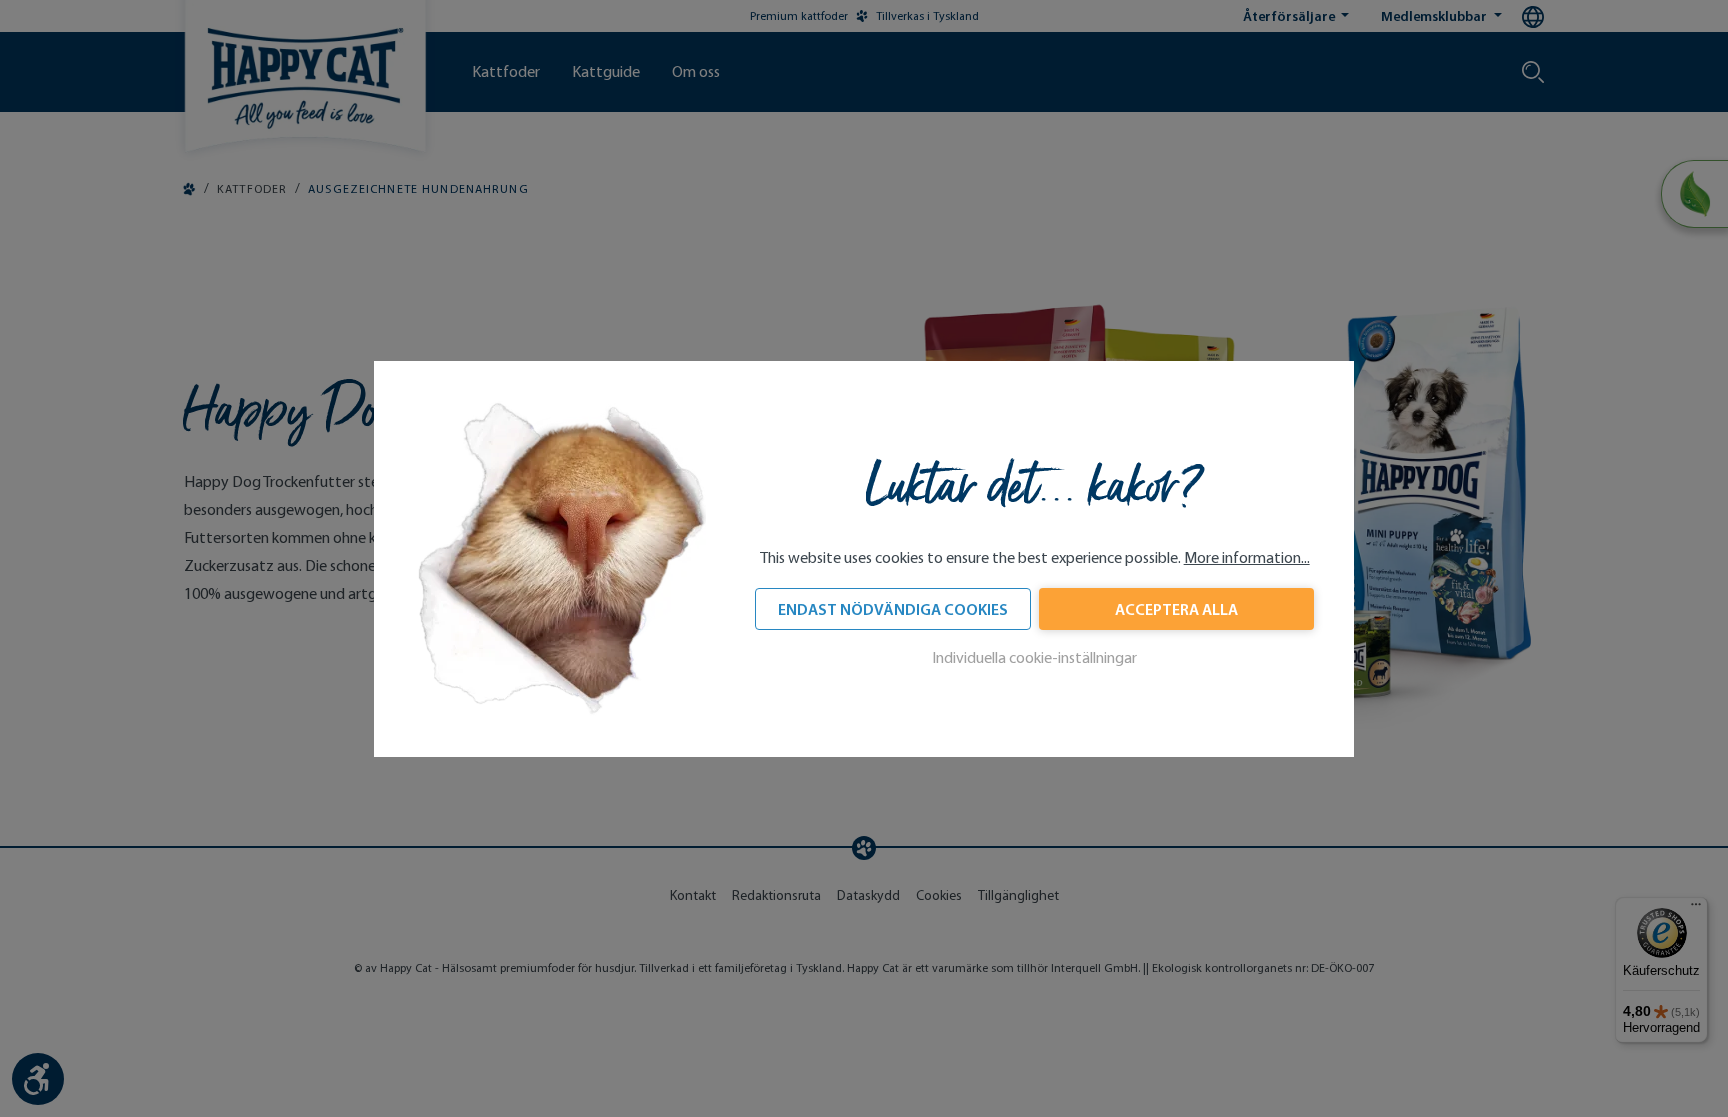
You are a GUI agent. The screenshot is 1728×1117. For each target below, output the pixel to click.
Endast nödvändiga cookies (893, 609)
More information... (1247, 557)
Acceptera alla (1176, 609)
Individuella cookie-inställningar (1034, 657)
